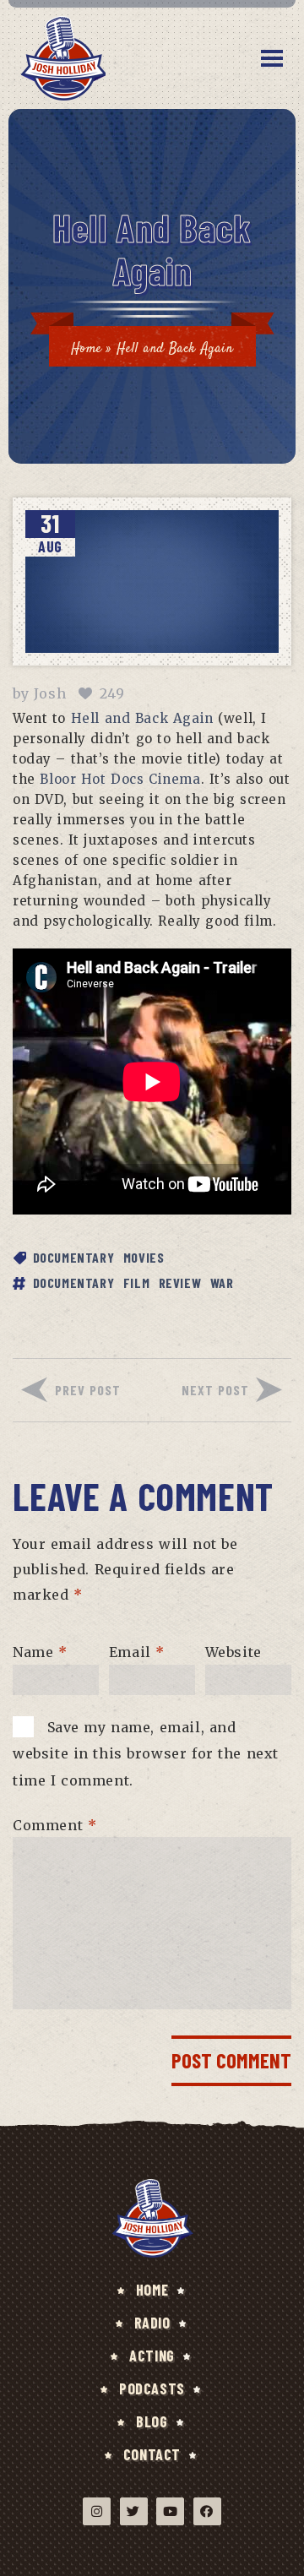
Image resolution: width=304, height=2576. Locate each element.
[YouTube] (170, 2511)
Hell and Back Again (142, 718)
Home (86, 349)
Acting (152, 2356)
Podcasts (152, 2389)
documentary (74, 1283)
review (180, 1283)
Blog (152, 2421)
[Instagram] (97, 2511)
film (136, 1283)
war (222, 1283)
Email (137, 1652)
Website (233, 1652)
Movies (144, 1257)
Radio (152, 2323)
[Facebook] (207, 2511)
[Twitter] (134, 2511)
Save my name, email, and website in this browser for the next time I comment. (146, 1753)
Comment (54, 1824)
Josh (50, 693)
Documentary (74, 1257)
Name (40, 1652)
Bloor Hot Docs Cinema (120, 779)
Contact (152, 2454)
